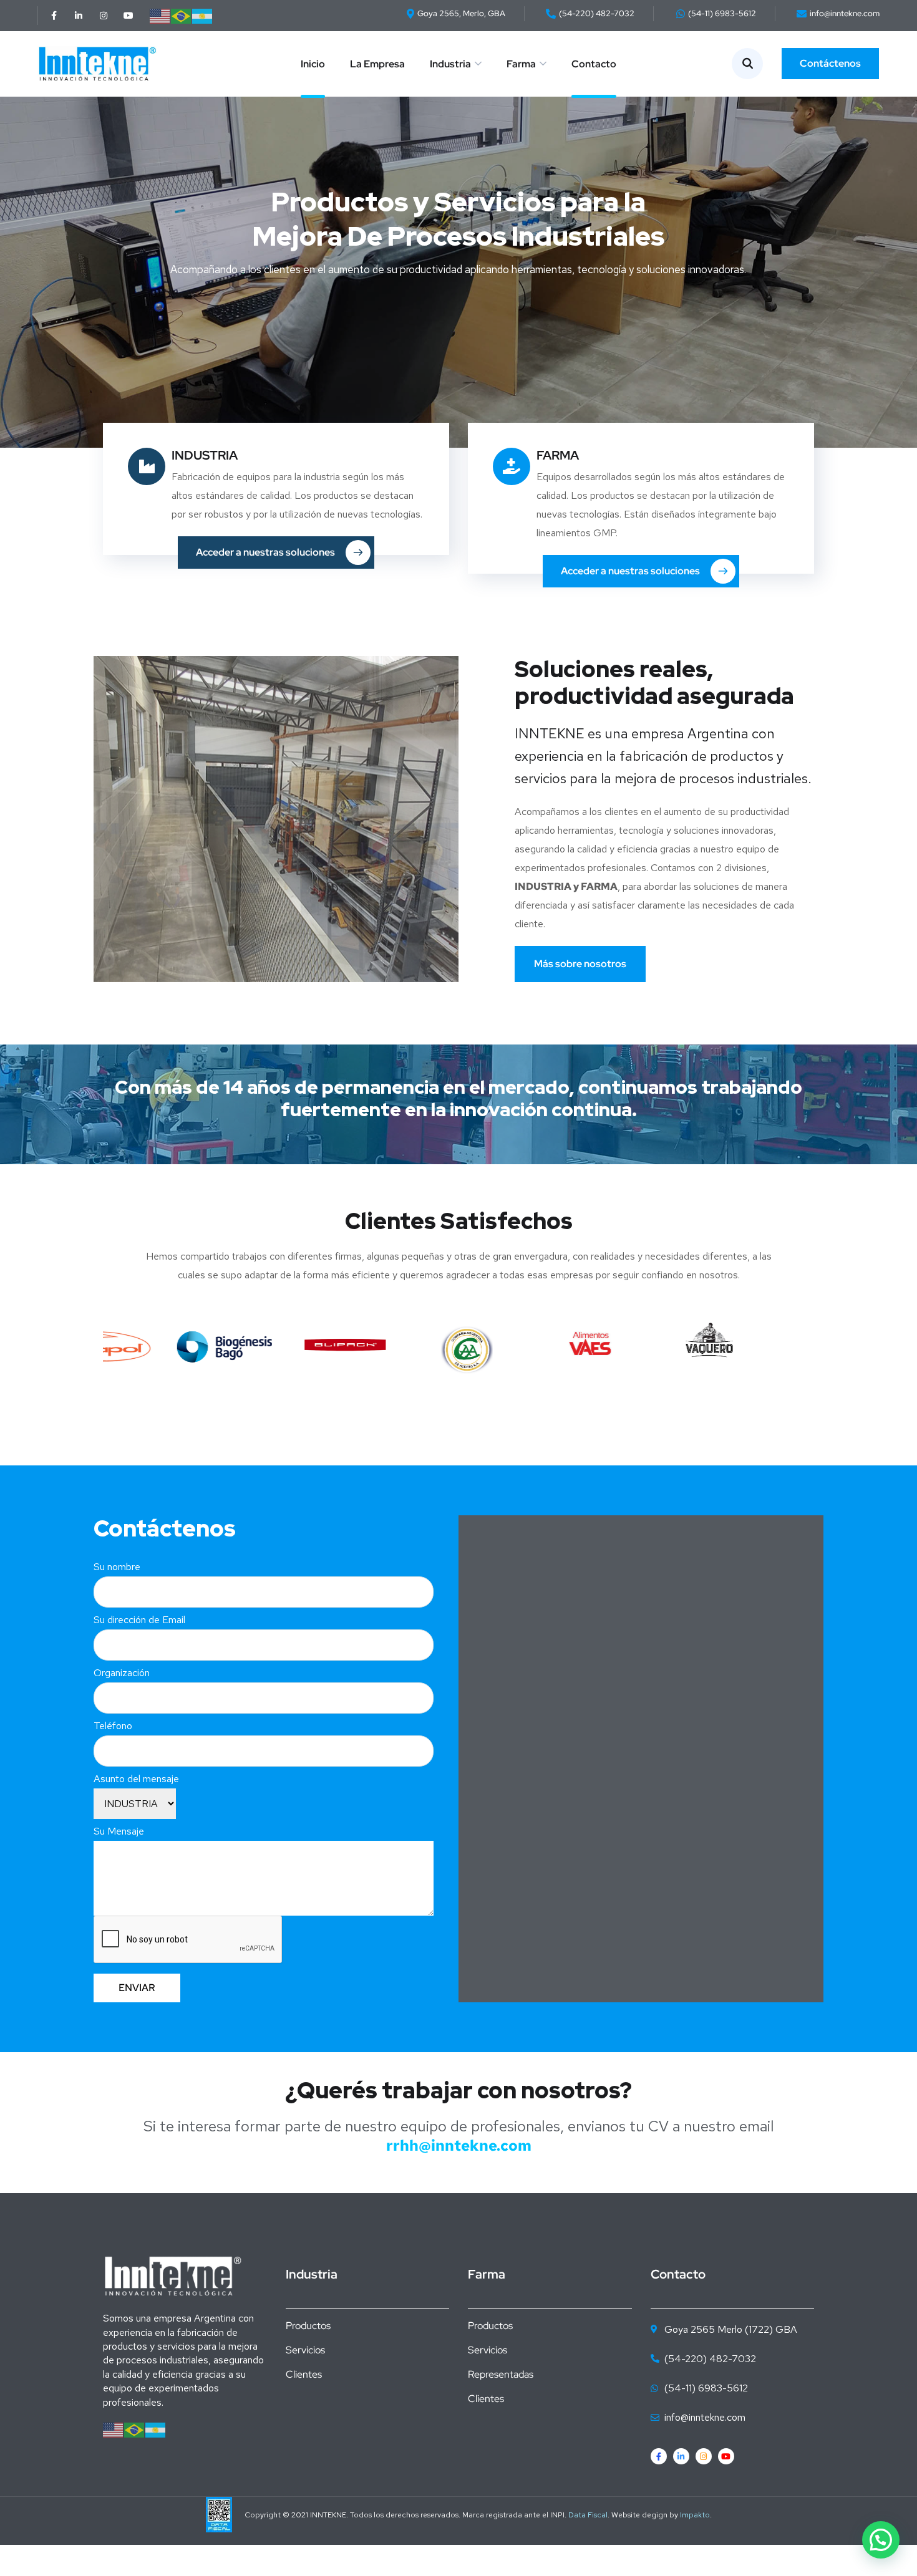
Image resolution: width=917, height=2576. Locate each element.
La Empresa (377, 64)
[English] (160, 15)
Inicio (313, 64)
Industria (450, 64)
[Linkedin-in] (79, 16)
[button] (881, 2540)
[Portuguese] (182, 15)
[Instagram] (104, 16)
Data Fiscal (588, 2515)
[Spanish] (203, 15)
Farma (521, 64)
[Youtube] (129, 16)
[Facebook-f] (54, 16)
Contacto (594, 64)
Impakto (695, 2515)
